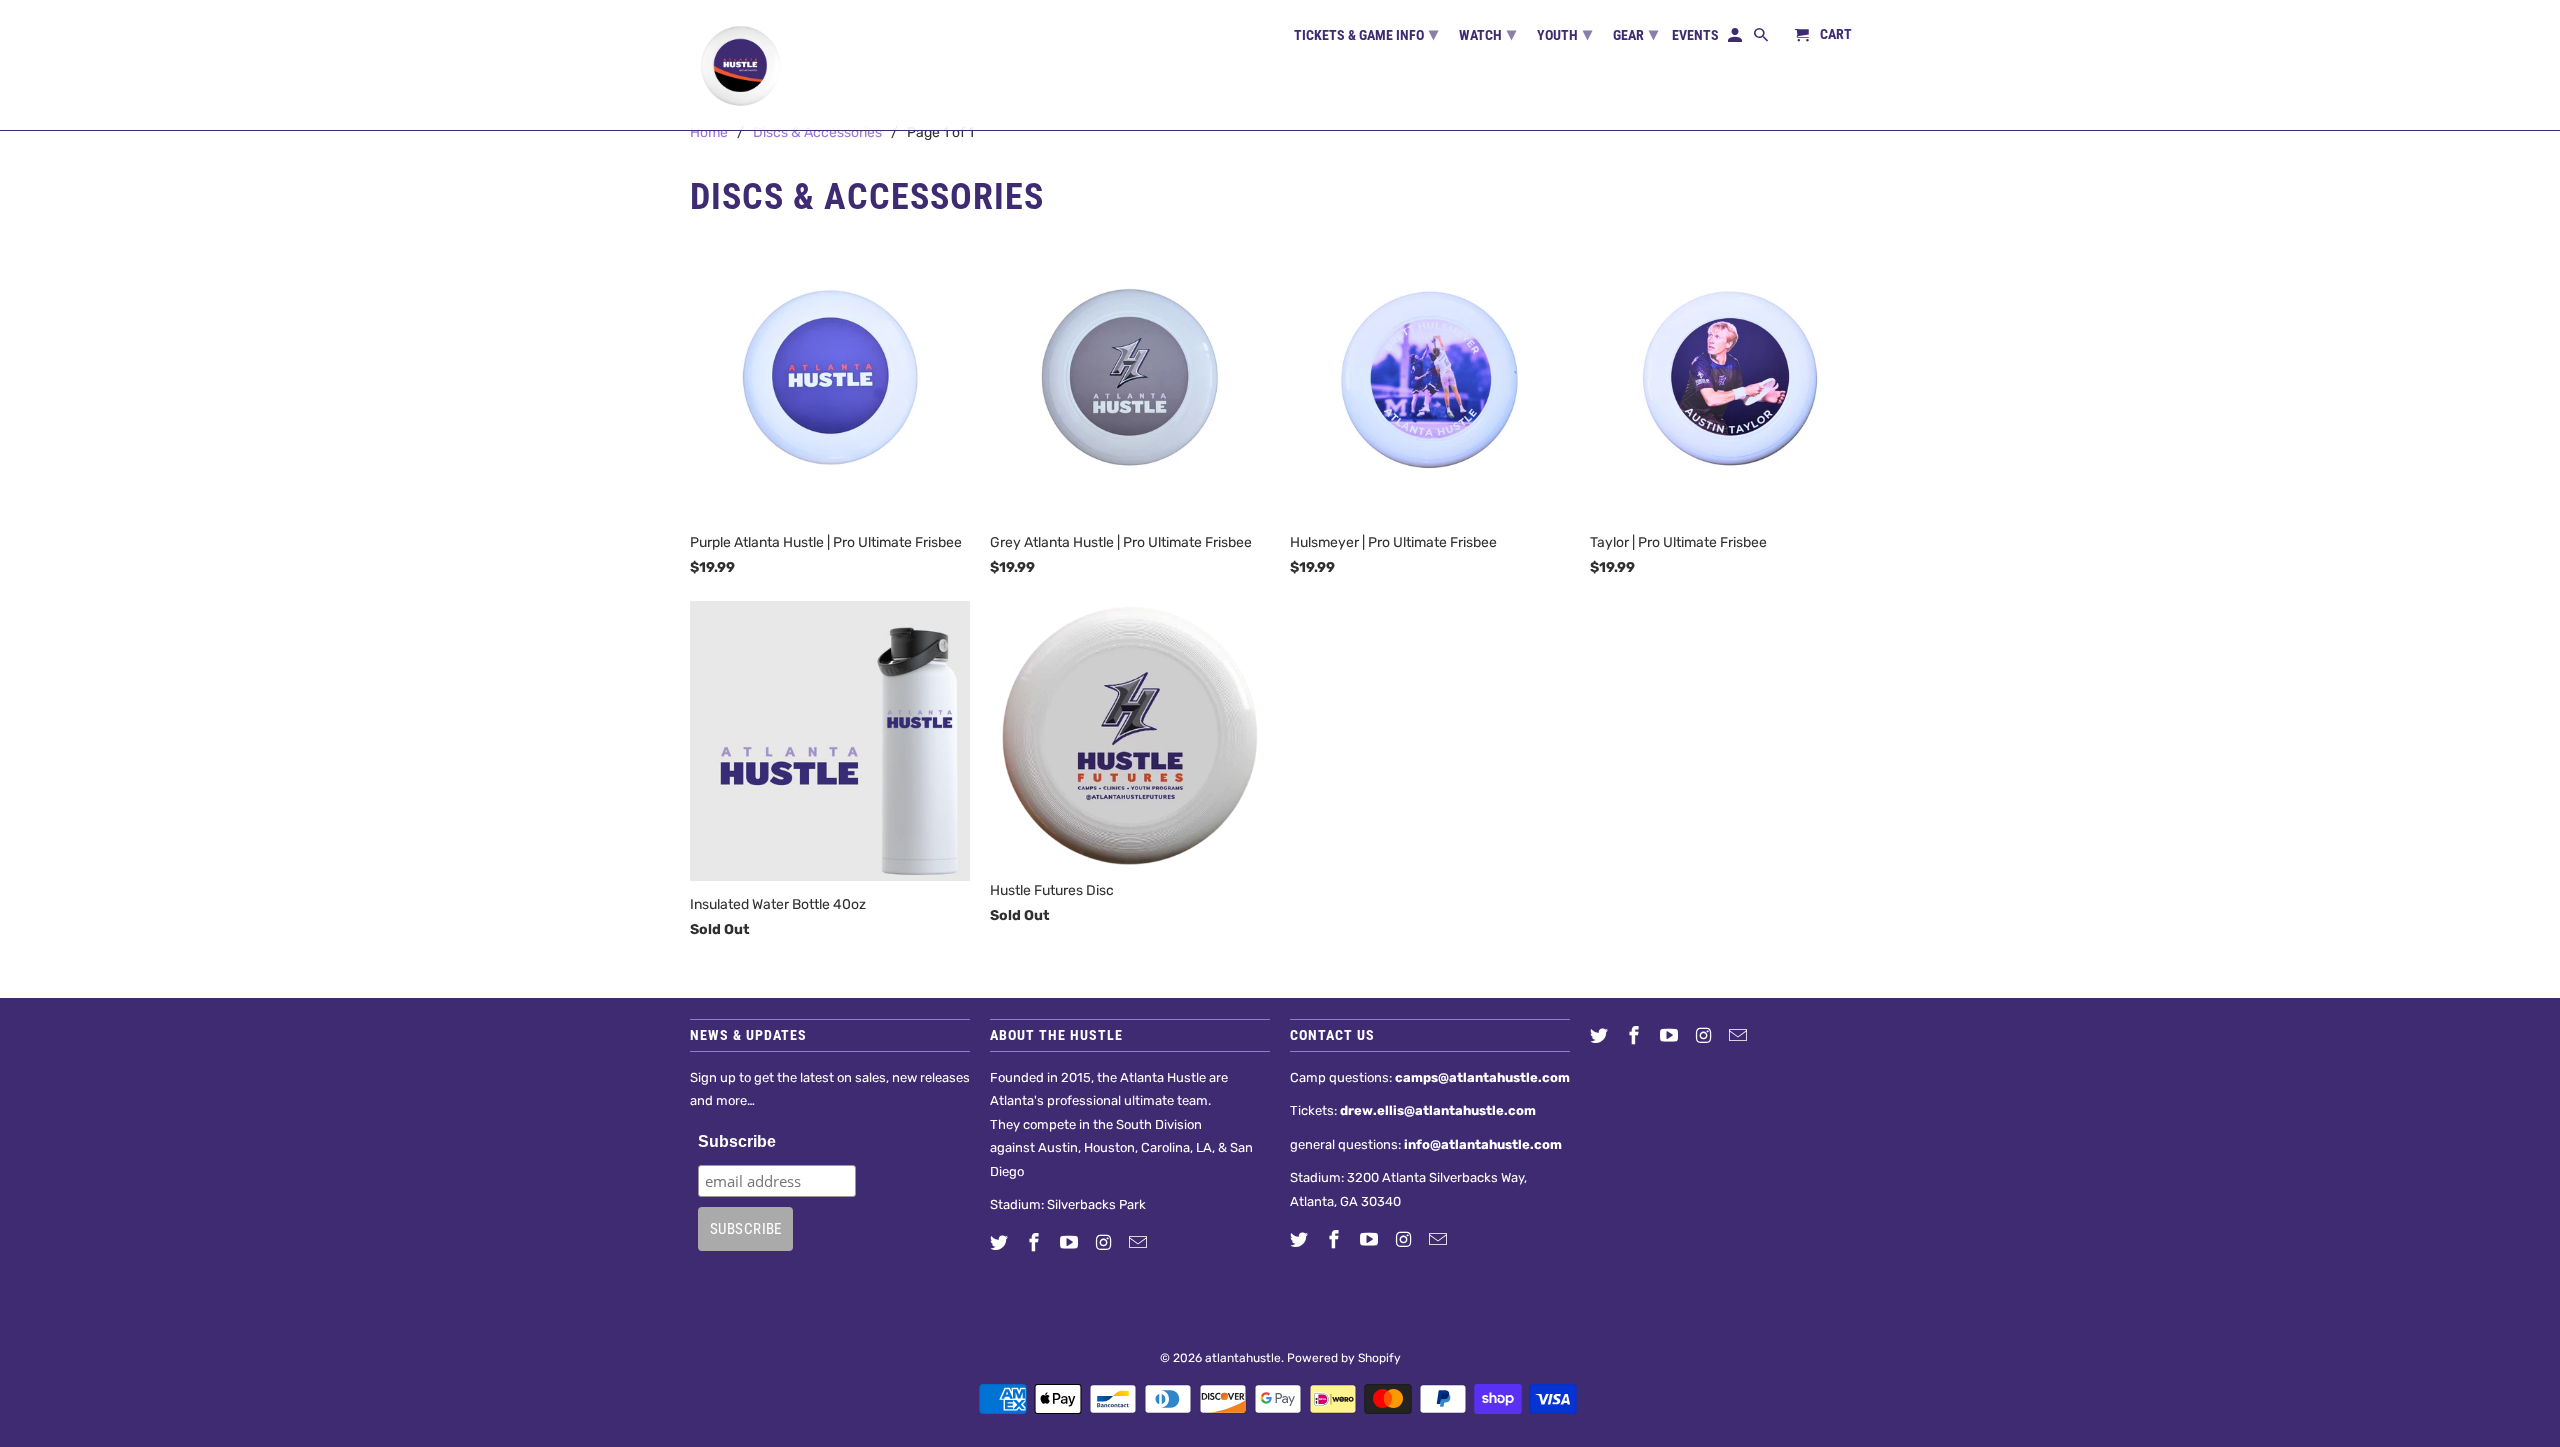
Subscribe (737, 1141)
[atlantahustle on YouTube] (1071, 1243)
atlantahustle (1243, 1358)
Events (1695, 35)
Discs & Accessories (817, 132)
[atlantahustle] (740, 65)
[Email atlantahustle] (1140, 1243)
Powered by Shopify (1344, 1358)
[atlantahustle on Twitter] (1001, 1243)
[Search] (1762, 39)
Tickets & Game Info (1366, 33)
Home (709, 132)
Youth (1564, 33)
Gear (1635, 33)
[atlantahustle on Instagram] (1105, 1243)
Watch (1487, 33)
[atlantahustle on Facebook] (1036, 1243)
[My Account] (1736, 39)
